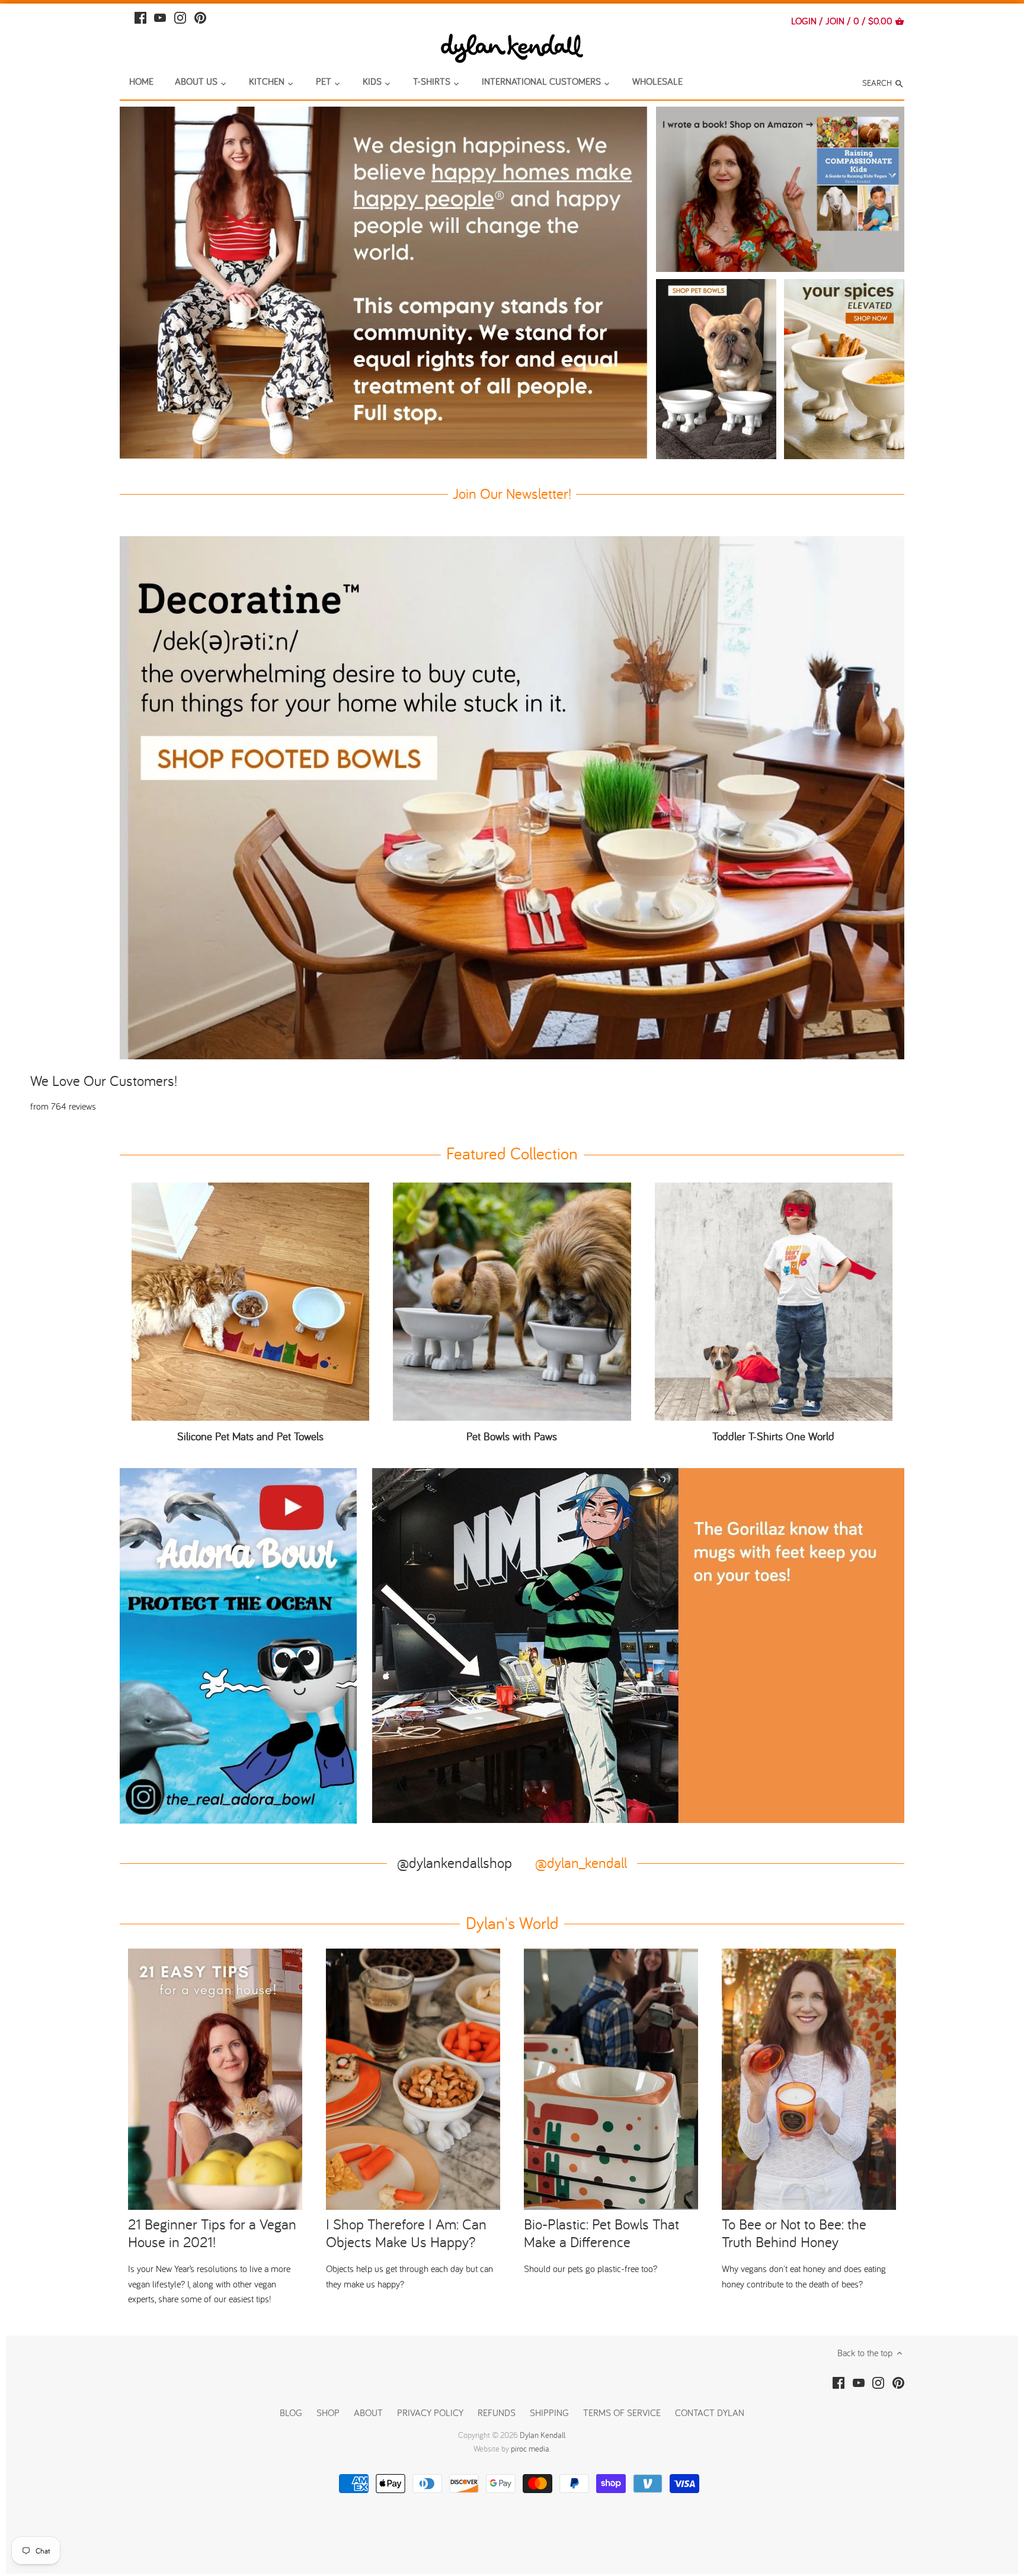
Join (835, 21)
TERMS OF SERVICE (622, 2412)
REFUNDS (497, 2412)
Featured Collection (512, 1153)
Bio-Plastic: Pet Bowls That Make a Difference (601, 2233)
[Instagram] (180, 16)
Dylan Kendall (543, 2435)
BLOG (291, 2412)
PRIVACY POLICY (430, 2412)
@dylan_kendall (581, 1862)
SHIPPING (551, 2412)
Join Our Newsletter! (512, 493)
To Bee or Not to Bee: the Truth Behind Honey (794, 2233)
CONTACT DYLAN (710, 2412)
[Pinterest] (200, 16)
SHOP (328, 2412)
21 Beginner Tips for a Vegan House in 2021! (212, 2233)
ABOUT (368, 2412)
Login (804, 21)
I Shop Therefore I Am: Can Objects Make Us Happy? (406, 2233)
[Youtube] (160, 16)
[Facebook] (140, 16)
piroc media (530, 2449)
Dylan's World (512, 1923)
